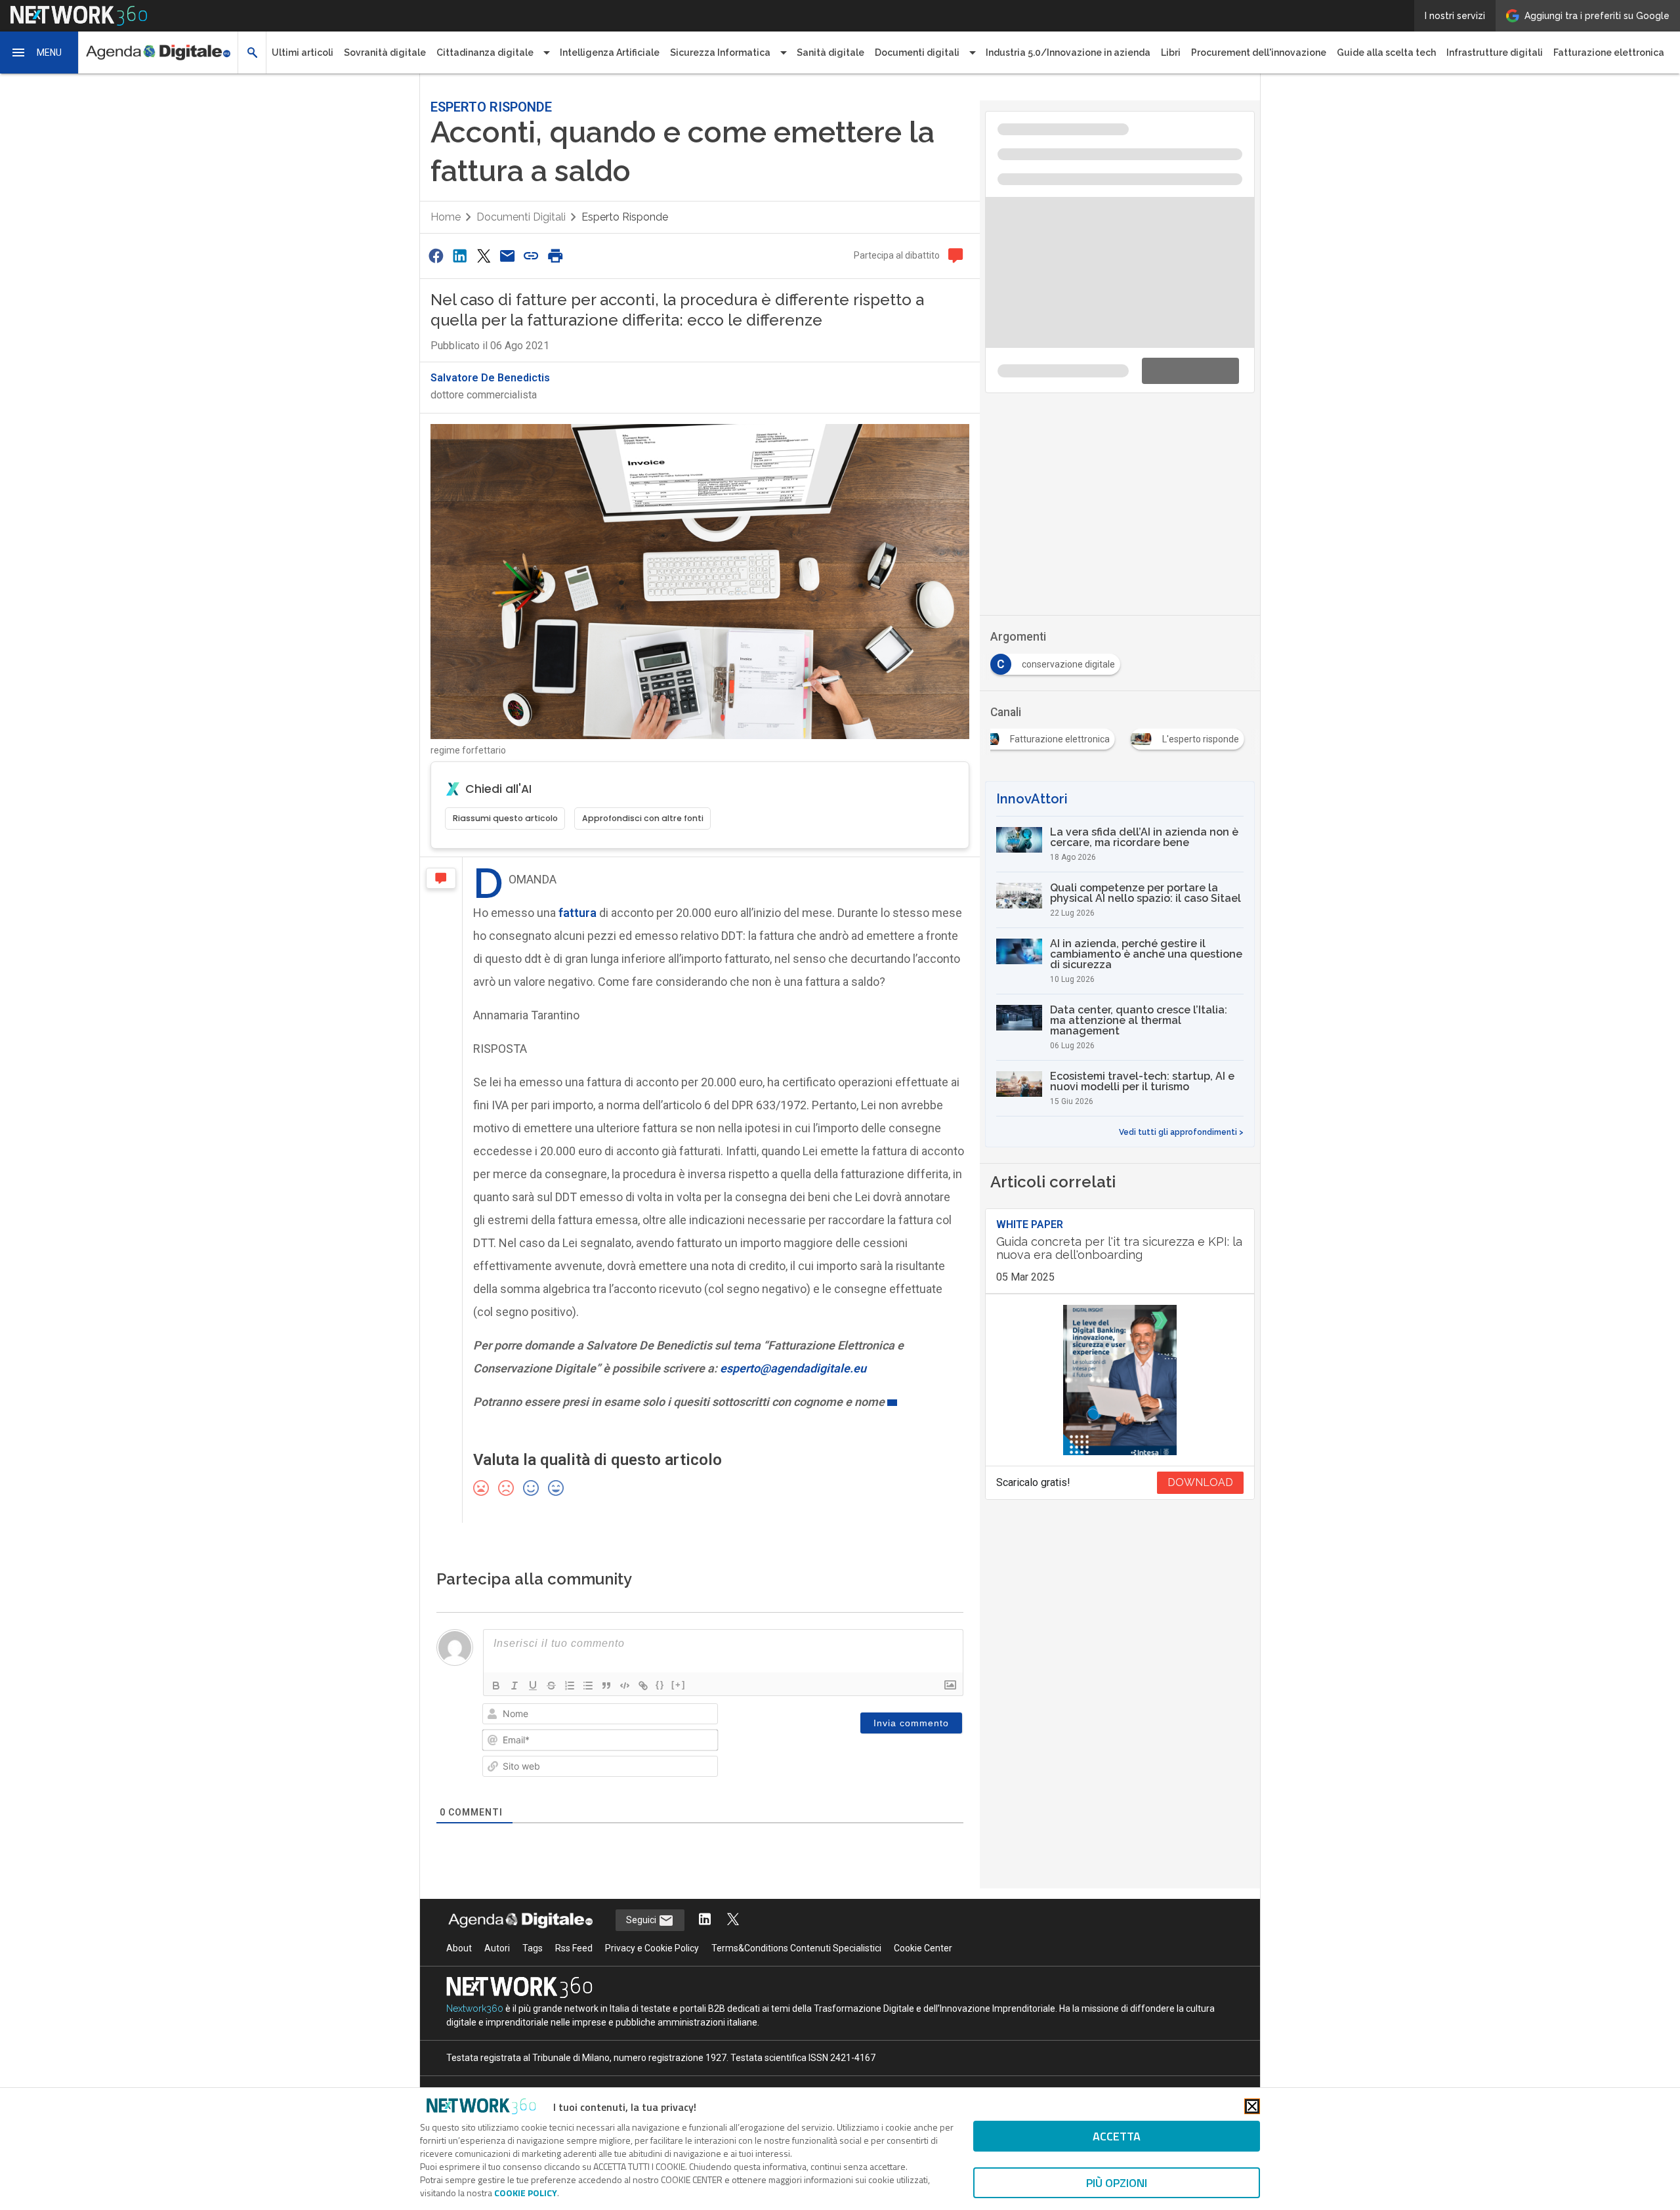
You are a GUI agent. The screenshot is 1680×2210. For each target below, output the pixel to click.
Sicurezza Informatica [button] (720, 53)
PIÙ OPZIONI (1117, 2183)
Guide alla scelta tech (1386, 53)
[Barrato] (551, 1674)
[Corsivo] (514, 1674)
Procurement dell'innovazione (1259, 53)
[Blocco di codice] (625, 1674)
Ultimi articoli (303, 53)
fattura (576, 902)
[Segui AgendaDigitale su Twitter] (733, 1909)
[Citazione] (606, 1674)
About (459, 1937)
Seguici (642, 1909)
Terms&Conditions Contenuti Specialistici (796, 1937)
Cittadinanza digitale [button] (485, 53)
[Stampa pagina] (555, 244)
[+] (679, 1673)
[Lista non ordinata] (588, 1674)
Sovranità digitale (385, 53)
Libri (1171, 53)
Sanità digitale (830, 53)
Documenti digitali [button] (917, 53)
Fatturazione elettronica (1609, 53)
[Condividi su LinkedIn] (459, 244)
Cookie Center (923, 1937)
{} (660, 1673)
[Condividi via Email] (507, 244)
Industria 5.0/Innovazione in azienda (1068, 53)
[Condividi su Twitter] (484, 244)
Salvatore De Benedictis (490, 367)
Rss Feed (574, 1937)
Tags (533, 1937)
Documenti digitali (521, 206)
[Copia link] (532, 244)
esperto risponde (625, 206)
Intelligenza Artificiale (610, 53)
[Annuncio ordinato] (570, 1674)
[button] (39, 53)
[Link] (643, 1674)
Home (446, 206)
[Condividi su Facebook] (436, 244)
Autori (497, 1937)
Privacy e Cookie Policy (652, 1937)
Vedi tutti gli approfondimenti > (1181, 946)
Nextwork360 (475, 1997)
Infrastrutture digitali (1495, 53)
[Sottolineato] (533, 1674)
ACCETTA (1117, 2136)
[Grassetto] (496, 1674)
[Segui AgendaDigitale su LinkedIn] (705, 1909)
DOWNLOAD (1200, 1297)
